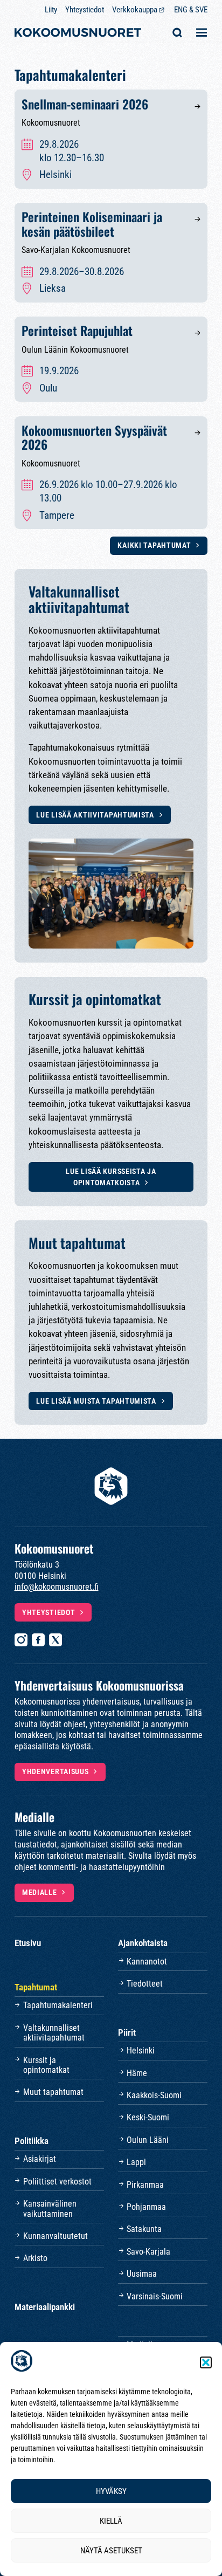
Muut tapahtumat (53, 2092)
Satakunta (144, 2229)
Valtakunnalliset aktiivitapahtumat (54, 2033)
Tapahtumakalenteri (58, 2005)
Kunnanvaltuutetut (55, 2236)
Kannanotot (147, 1962)
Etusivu (28, 1943)
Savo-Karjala (148, 2252)
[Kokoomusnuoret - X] (55, 1640)
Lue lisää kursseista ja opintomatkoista (111, 1177)
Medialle (40, 1892)
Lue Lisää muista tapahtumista (96, 1401)
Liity (51, 10)
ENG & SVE (191, 10)
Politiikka (32, 2141)
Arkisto (35, 2258)
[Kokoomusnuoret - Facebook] (38, 1640)
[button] (206, 2362)
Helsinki (141, 2051)
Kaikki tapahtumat (154, 545)
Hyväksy (111, 2491)
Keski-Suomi (148, 2117)
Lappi (136, 2162)
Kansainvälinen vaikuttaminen (50, 2209)
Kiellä (111, 2521)
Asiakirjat (40, 2159)
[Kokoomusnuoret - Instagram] (21, 1640)
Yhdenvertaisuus (55, 1771)
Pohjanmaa (146, 2207)
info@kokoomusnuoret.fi (57, 1587)
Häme (137, 2073)
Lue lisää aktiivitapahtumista (95, 815)
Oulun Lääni (148, 2140)
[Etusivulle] (78, 34)
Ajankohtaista (143, 1943)
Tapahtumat (36, 1987)
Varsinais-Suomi (155, 2296)
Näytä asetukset (111, 2551)
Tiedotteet (145, 1984)
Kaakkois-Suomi (154, 2095)
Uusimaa (142, 2274)
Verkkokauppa (135, 10)
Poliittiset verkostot (57, 2182)
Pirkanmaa (145, 2185)
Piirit (127, 2032)
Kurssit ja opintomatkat (46, 2065)
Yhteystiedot (85, 10)
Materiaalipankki (45, 2307)
